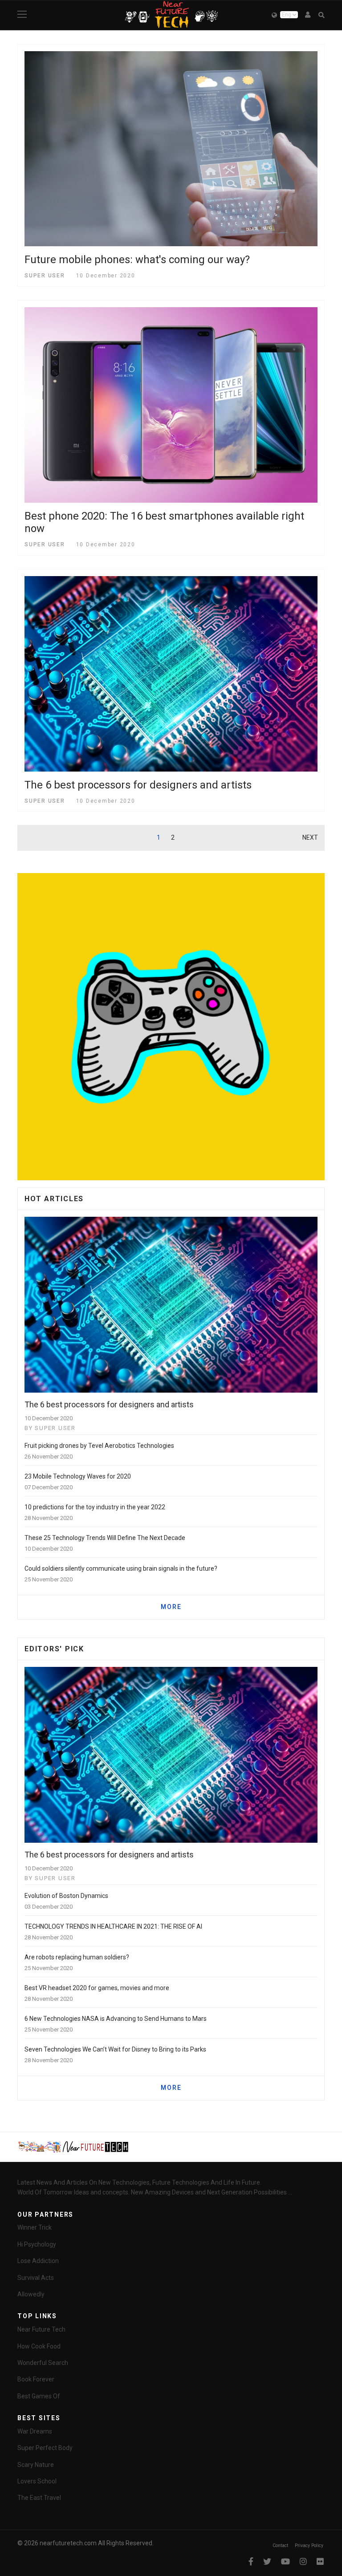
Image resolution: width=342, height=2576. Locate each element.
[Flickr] (320, 2562)
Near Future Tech (41, 2329)
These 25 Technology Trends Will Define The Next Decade (105, 1538)
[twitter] (267, 2562)
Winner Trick (35, 2227)
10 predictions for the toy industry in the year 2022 (95, 1507)
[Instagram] (303, 2562)
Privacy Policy (310, 2546)
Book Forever (36, 2379)
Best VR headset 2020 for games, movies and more (97, 1988)
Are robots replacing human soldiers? (77, 1957)
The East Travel (39, 2498)
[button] (308, 15)
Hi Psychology (37, 2244)
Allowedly (31, 2294)
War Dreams (35, 2431)
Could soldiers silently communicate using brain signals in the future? (121, 1568)
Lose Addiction (38, 2261)
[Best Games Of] (171, 1027)
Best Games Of (39, 2396)
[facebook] (251, 2562)
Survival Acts (36, 2278)
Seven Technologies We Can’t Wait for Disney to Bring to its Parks (115, 2049)
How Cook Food (39, 2346)
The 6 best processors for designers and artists (138, 785)
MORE (171, 1607)
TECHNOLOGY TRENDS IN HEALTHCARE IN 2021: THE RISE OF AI (113, 1926)
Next (310, 837)
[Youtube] (285, 2562)
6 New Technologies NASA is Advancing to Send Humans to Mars (116, 2019)
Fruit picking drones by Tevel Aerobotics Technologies (99, 1446)
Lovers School (37, 2481)
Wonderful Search (43, 2363)
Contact (280, 2546)
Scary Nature (36, 2465)
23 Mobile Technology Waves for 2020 (78, 1476)
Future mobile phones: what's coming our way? (137, 260)
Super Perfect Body (45, 2448)
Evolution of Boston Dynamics (66, 1896)
